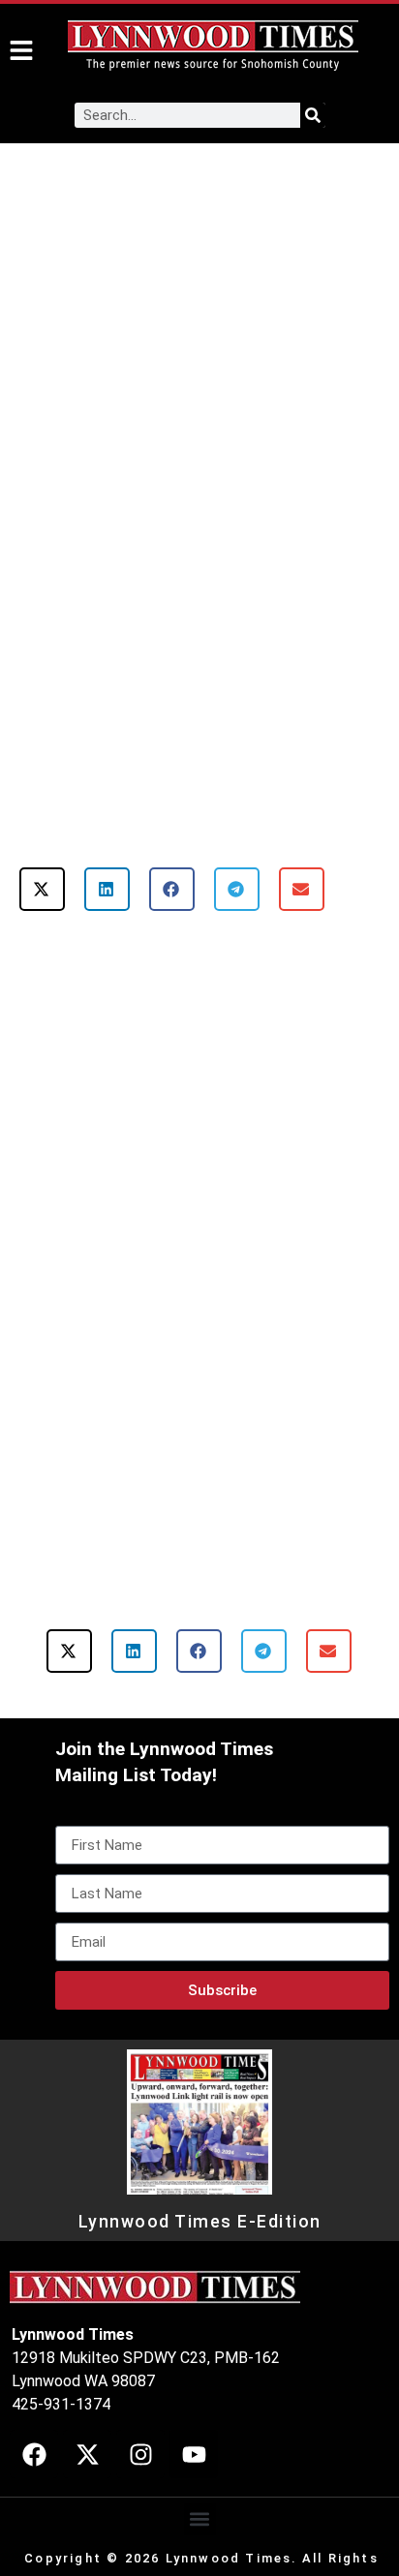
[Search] (313, 115)
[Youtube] (194, 2454)
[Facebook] (34, 2454)
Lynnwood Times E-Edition (200, 2222)
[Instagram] (140, 2454)
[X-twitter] (87, 2454)
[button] (42, 889)
